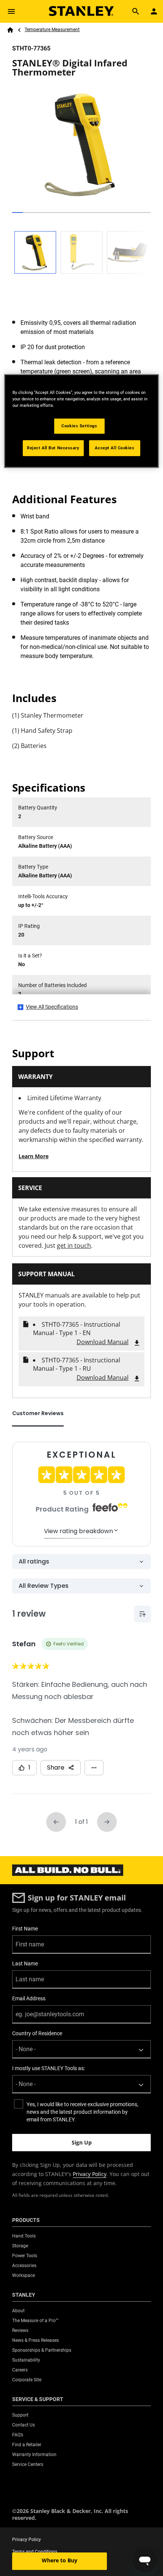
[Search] (136, 11)
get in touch (74, 1245)
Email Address (29, 1998)
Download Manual (103, 1342)
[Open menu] (11, 11)
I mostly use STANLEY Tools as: (49, 2068)
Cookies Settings (79, 426)
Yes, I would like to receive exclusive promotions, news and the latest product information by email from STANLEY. (82, 2112)
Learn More (34, 1156)
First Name (25, 1929)
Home (10, 30)
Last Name (25, 1963)
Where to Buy (60, 2560)
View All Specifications (52, 1007)
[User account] (154, 11)
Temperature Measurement (52, 30)
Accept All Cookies (114, 448)
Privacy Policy (90, 2174)
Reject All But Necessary (53, 448)
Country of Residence (37, 2033)
